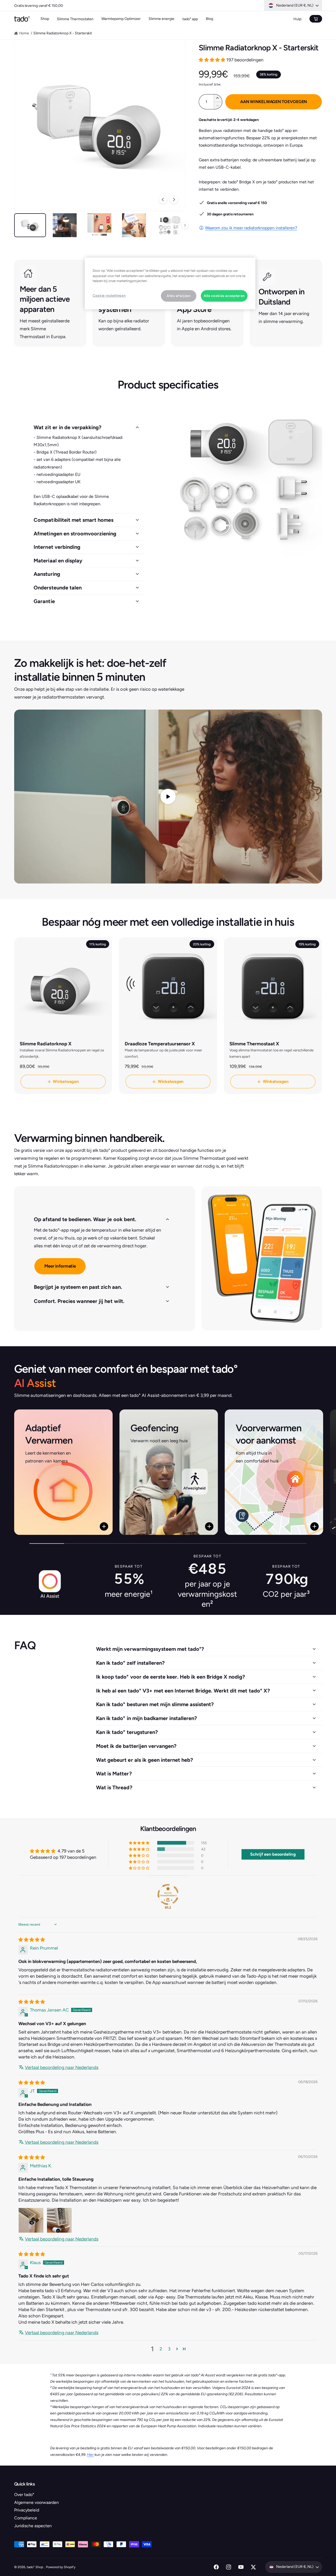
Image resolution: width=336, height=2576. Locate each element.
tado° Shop (35, 2567)
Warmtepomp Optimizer (121, 19)
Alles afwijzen (178, 296)
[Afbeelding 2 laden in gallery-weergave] (65, 225)
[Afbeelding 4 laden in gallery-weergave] (134, 225)
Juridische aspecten (33, 2526)
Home (24, 33)
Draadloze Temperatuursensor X (160, 1044)
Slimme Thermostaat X (254, 1044)
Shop (45, 19)
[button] (212, 60)
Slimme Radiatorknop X (46, 1044)
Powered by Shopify (61, 2567)
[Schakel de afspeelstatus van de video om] (168, 797)
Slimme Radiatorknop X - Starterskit (63, 33)
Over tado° (24, 2495)
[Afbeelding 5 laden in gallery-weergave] (169, 225)
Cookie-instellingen (109, 296)
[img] (32, 1940)
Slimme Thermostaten (75, 19)
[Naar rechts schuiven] (174, 200)
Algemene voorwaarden (36, 2502)
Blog (209, 19)
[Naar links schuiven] (163, 200)
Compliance (26, 2518)
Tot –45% (53, 6)
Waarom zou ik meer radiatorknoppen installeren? (251, 228)
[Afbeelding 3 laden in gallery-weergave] (99, 225)
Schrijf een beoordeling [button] (273, 1854)
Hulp (297, 19)
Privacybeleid (27, 2510)
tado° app (190, 19)
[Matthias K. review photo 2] (59, 2220)
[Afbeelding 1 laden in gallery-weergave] (30, 225)
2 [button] (161, 2349)
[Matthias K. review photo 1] (31, 2220)
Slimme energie (161, 19)
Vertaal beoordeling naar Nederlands (62, 2067)
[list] (168, 1473)
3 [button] (169, 2349)
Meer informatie (60, 1266)
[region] (170, 283)
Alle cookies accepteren (224, 296)
